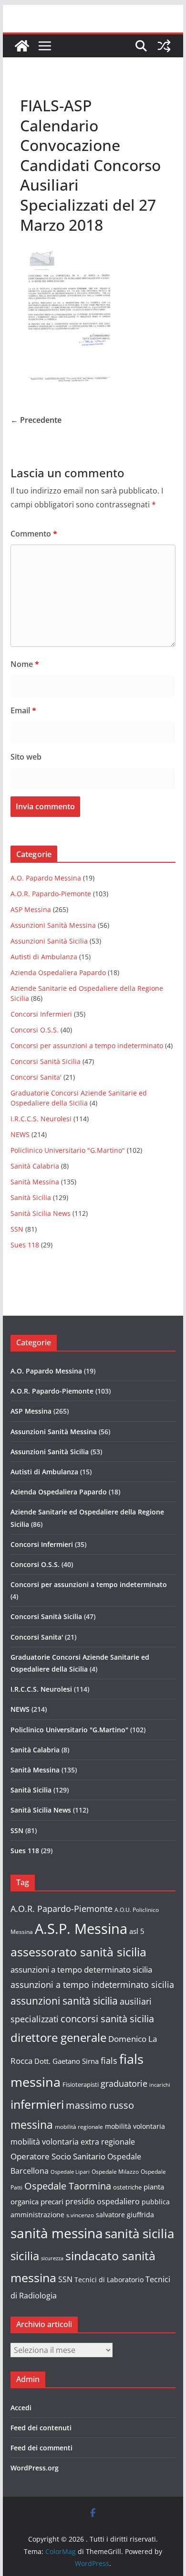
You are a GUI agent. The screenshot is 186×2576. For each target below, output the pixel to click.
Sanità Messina (35, 1182)
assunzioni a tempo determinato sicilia (81, 1970)
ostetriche (127, 2187)
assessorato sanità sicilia (78, 1952)
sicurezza (52, 2258)
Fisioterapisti (81, 2084)
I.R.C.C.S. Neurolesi (41, 1119)
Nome (25, 664)
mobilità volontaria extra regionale (73, 2142)
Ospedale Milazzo (115, 2172)
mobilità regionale (79, 2127)
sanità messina (57, 2233)
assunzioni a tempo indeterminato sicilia (92, 1985)
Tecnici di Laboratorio (109, 2280)
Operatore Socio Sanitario (58, 2156)
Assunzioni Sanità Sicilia (49, 941)
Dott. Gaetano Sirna (67, 2061)
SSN (17, 1229)
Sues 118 (25, 1245)
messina (32, 2125)
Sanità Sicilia (31, 1197)
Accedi (21, 2408)
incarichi (160, 2085)
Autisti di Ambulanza (44, 957)
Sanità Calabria (35, 1166)
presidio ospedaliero (103, 2201)
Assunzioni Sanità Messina (53, 925)
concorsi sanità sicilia (107, 2019)
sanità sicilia (139, 2234)
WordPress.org (35, 2468)
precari (52, 2201)
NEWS (20, 1134)
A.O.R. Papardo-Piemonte (51, 894)
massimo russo (100, 2105)
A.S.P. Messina (81, 1929)
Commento (34, 534)
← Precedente (36, 420)
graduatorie (124, 2083)
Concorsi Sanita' (36, 1077)
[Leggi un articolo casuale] (164, 46)
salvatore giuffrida (125, 2215)
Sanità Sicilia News (41, 1213)
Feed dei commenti (41, 2448)
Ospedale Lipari (70, 2172)
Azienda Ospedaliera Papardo (58, 972)
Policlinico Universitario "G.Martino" (68, 1150)
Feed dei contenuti (41, 2428)
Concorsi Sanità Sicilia (46, 1061)
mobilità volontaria (135, 2126)
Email (23, 710)
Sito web (26, 757)
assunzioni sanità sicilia (64, 2001)
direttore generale (58, 2038)
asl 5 (137, 1931)
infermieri (37, 2104)
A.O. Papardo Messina (46, 878)
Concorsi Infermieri (41, 1014)
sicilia (25, 2256)
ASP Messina (31, 909)
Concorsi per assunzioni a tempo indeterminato (87, 1046)
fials (109, 2061)
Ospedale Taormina (68, 2186)
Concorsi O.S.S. (35, 1030)
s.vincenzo (80, 2215)
